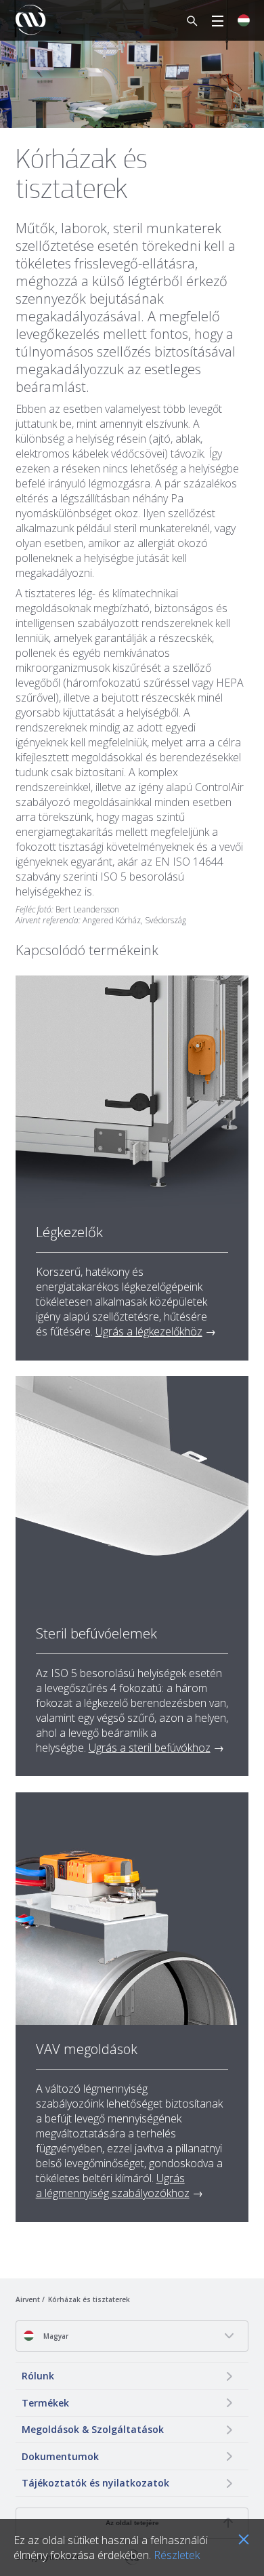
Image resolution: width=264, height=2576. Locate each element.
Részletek (177, 2555)
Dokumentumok (60, 2456)
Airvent (28, 2299)
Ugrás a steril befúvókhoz (150, 1748)
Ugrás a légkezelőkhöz (149, 1331)
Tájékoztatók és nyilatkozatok (95, 2483)
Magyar (55, 2336)
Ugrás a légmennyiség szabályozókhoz (113, 2186)
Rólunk (38, 2376)
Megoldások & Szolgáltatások (93, 2429)
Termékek (45, 2403)
